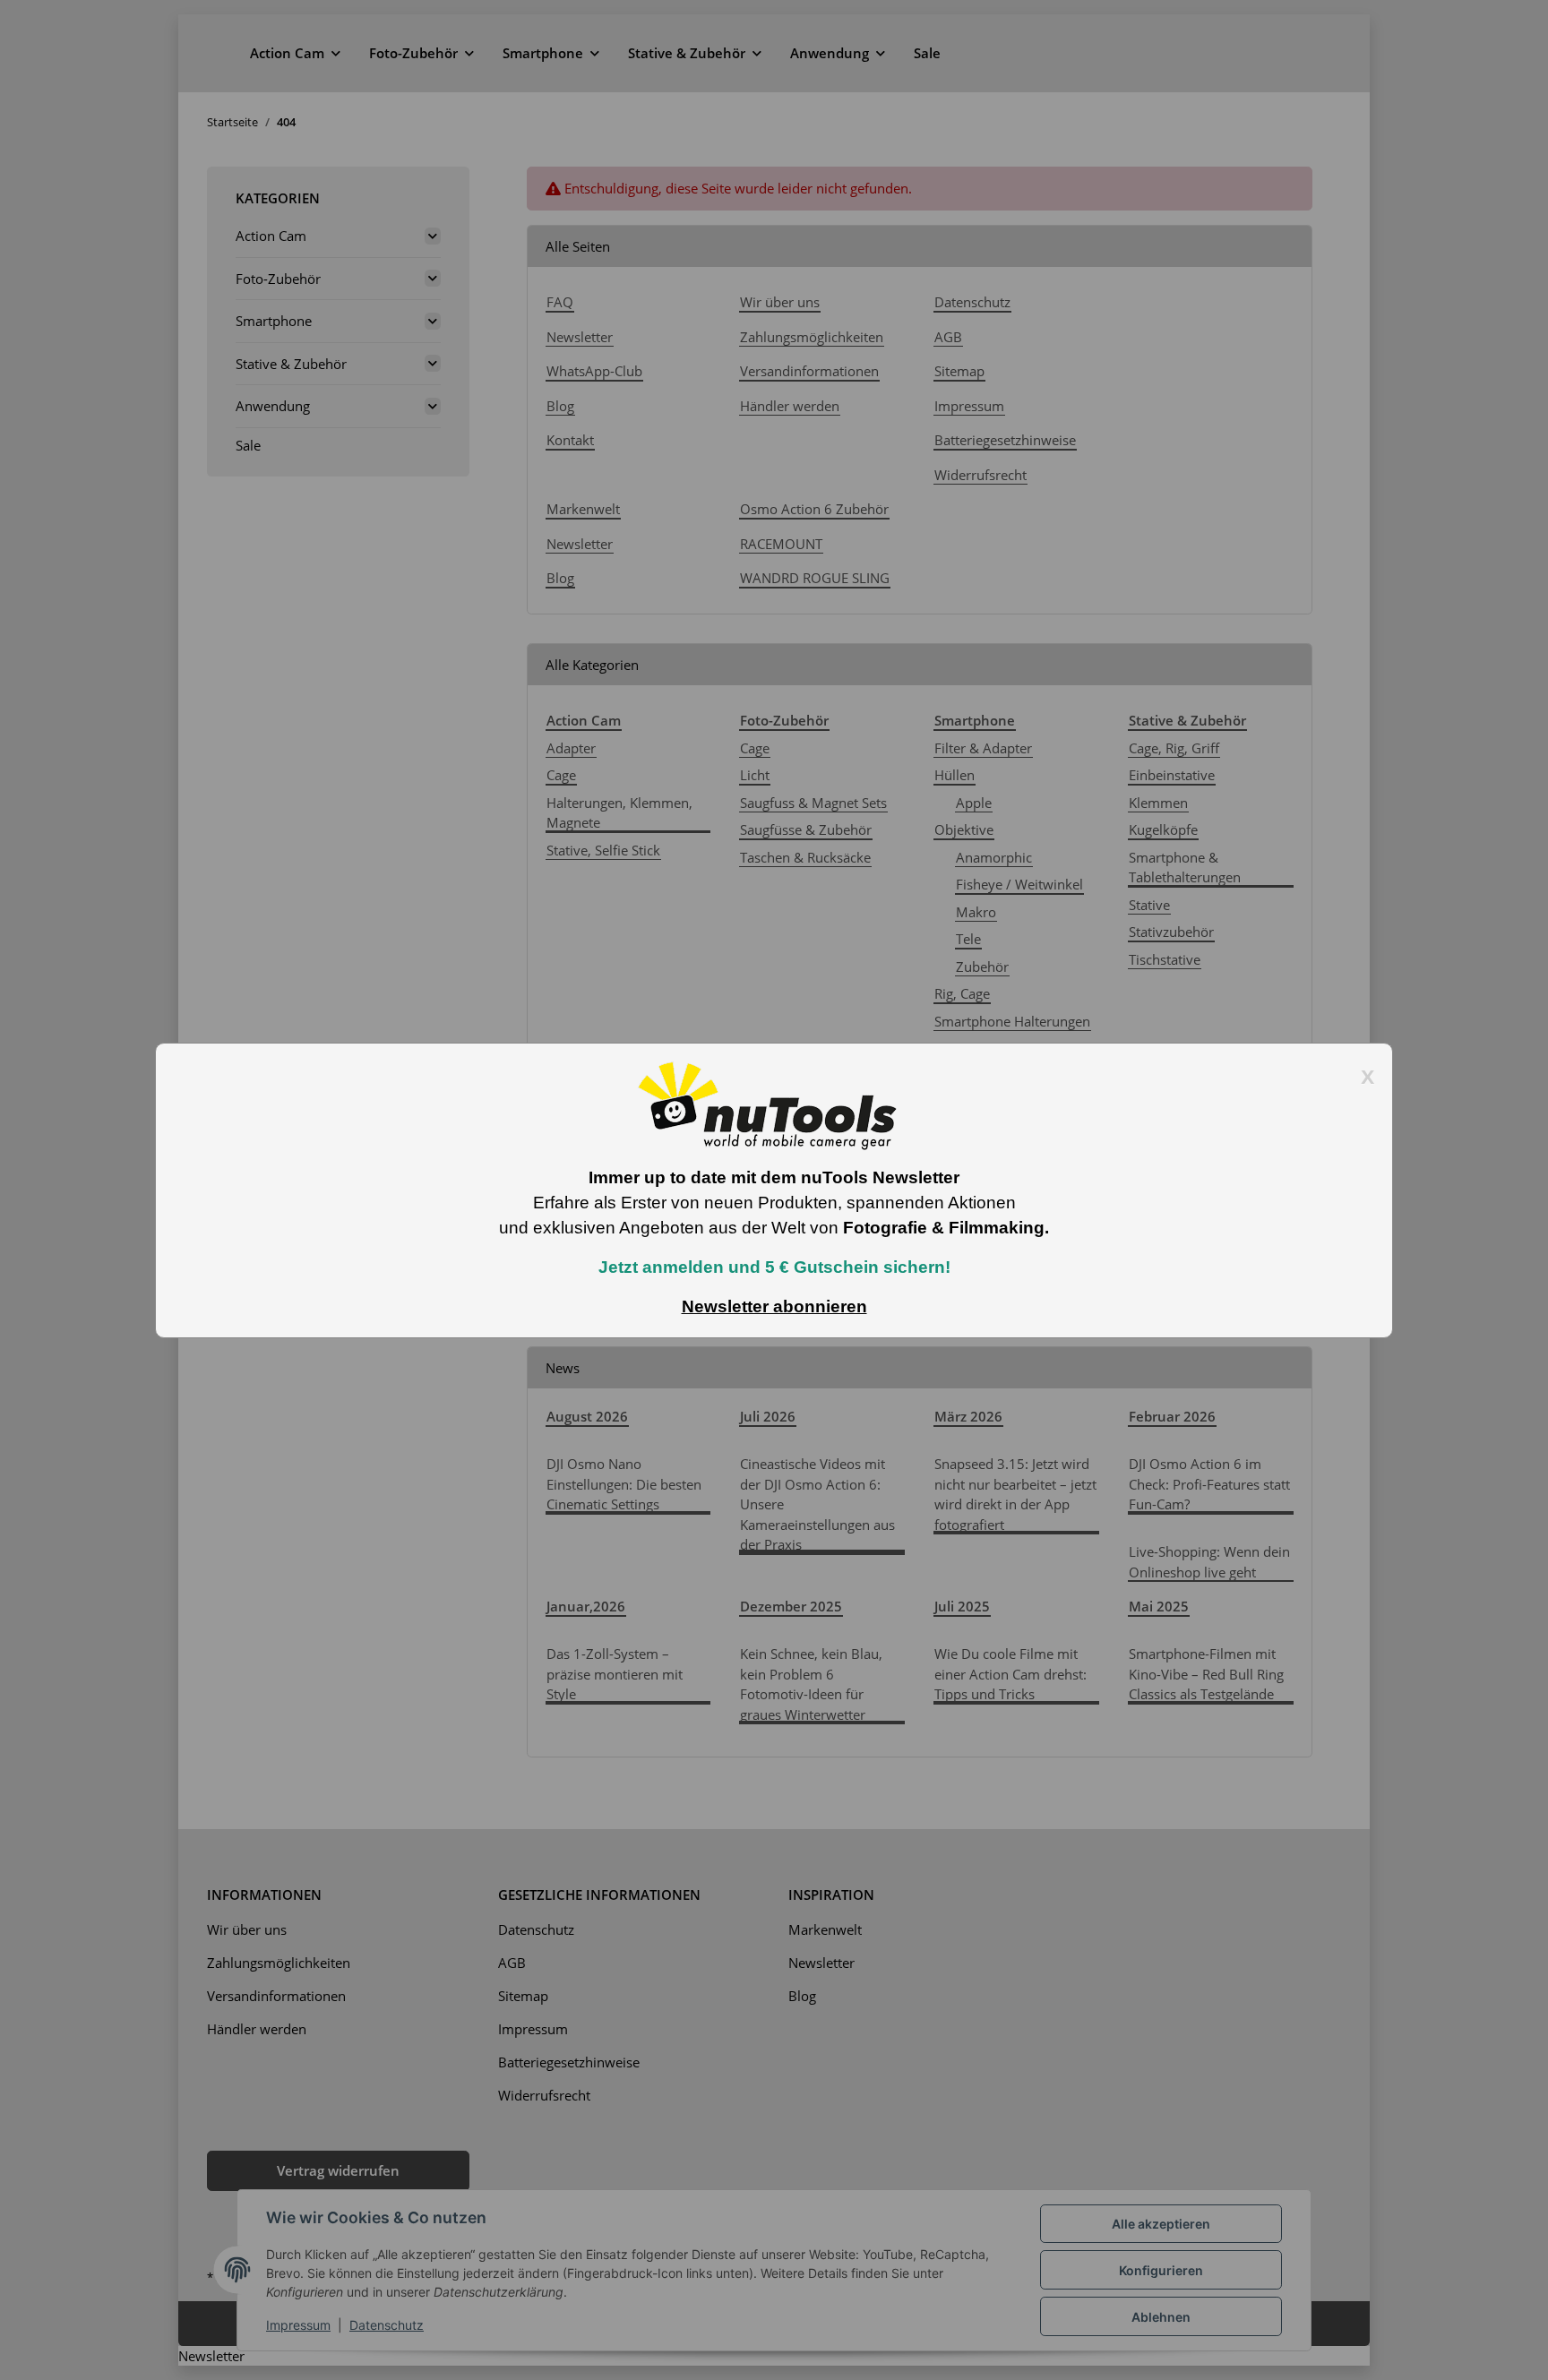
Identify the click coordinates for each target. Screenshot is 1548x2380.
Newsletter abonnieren (774, 1306)
